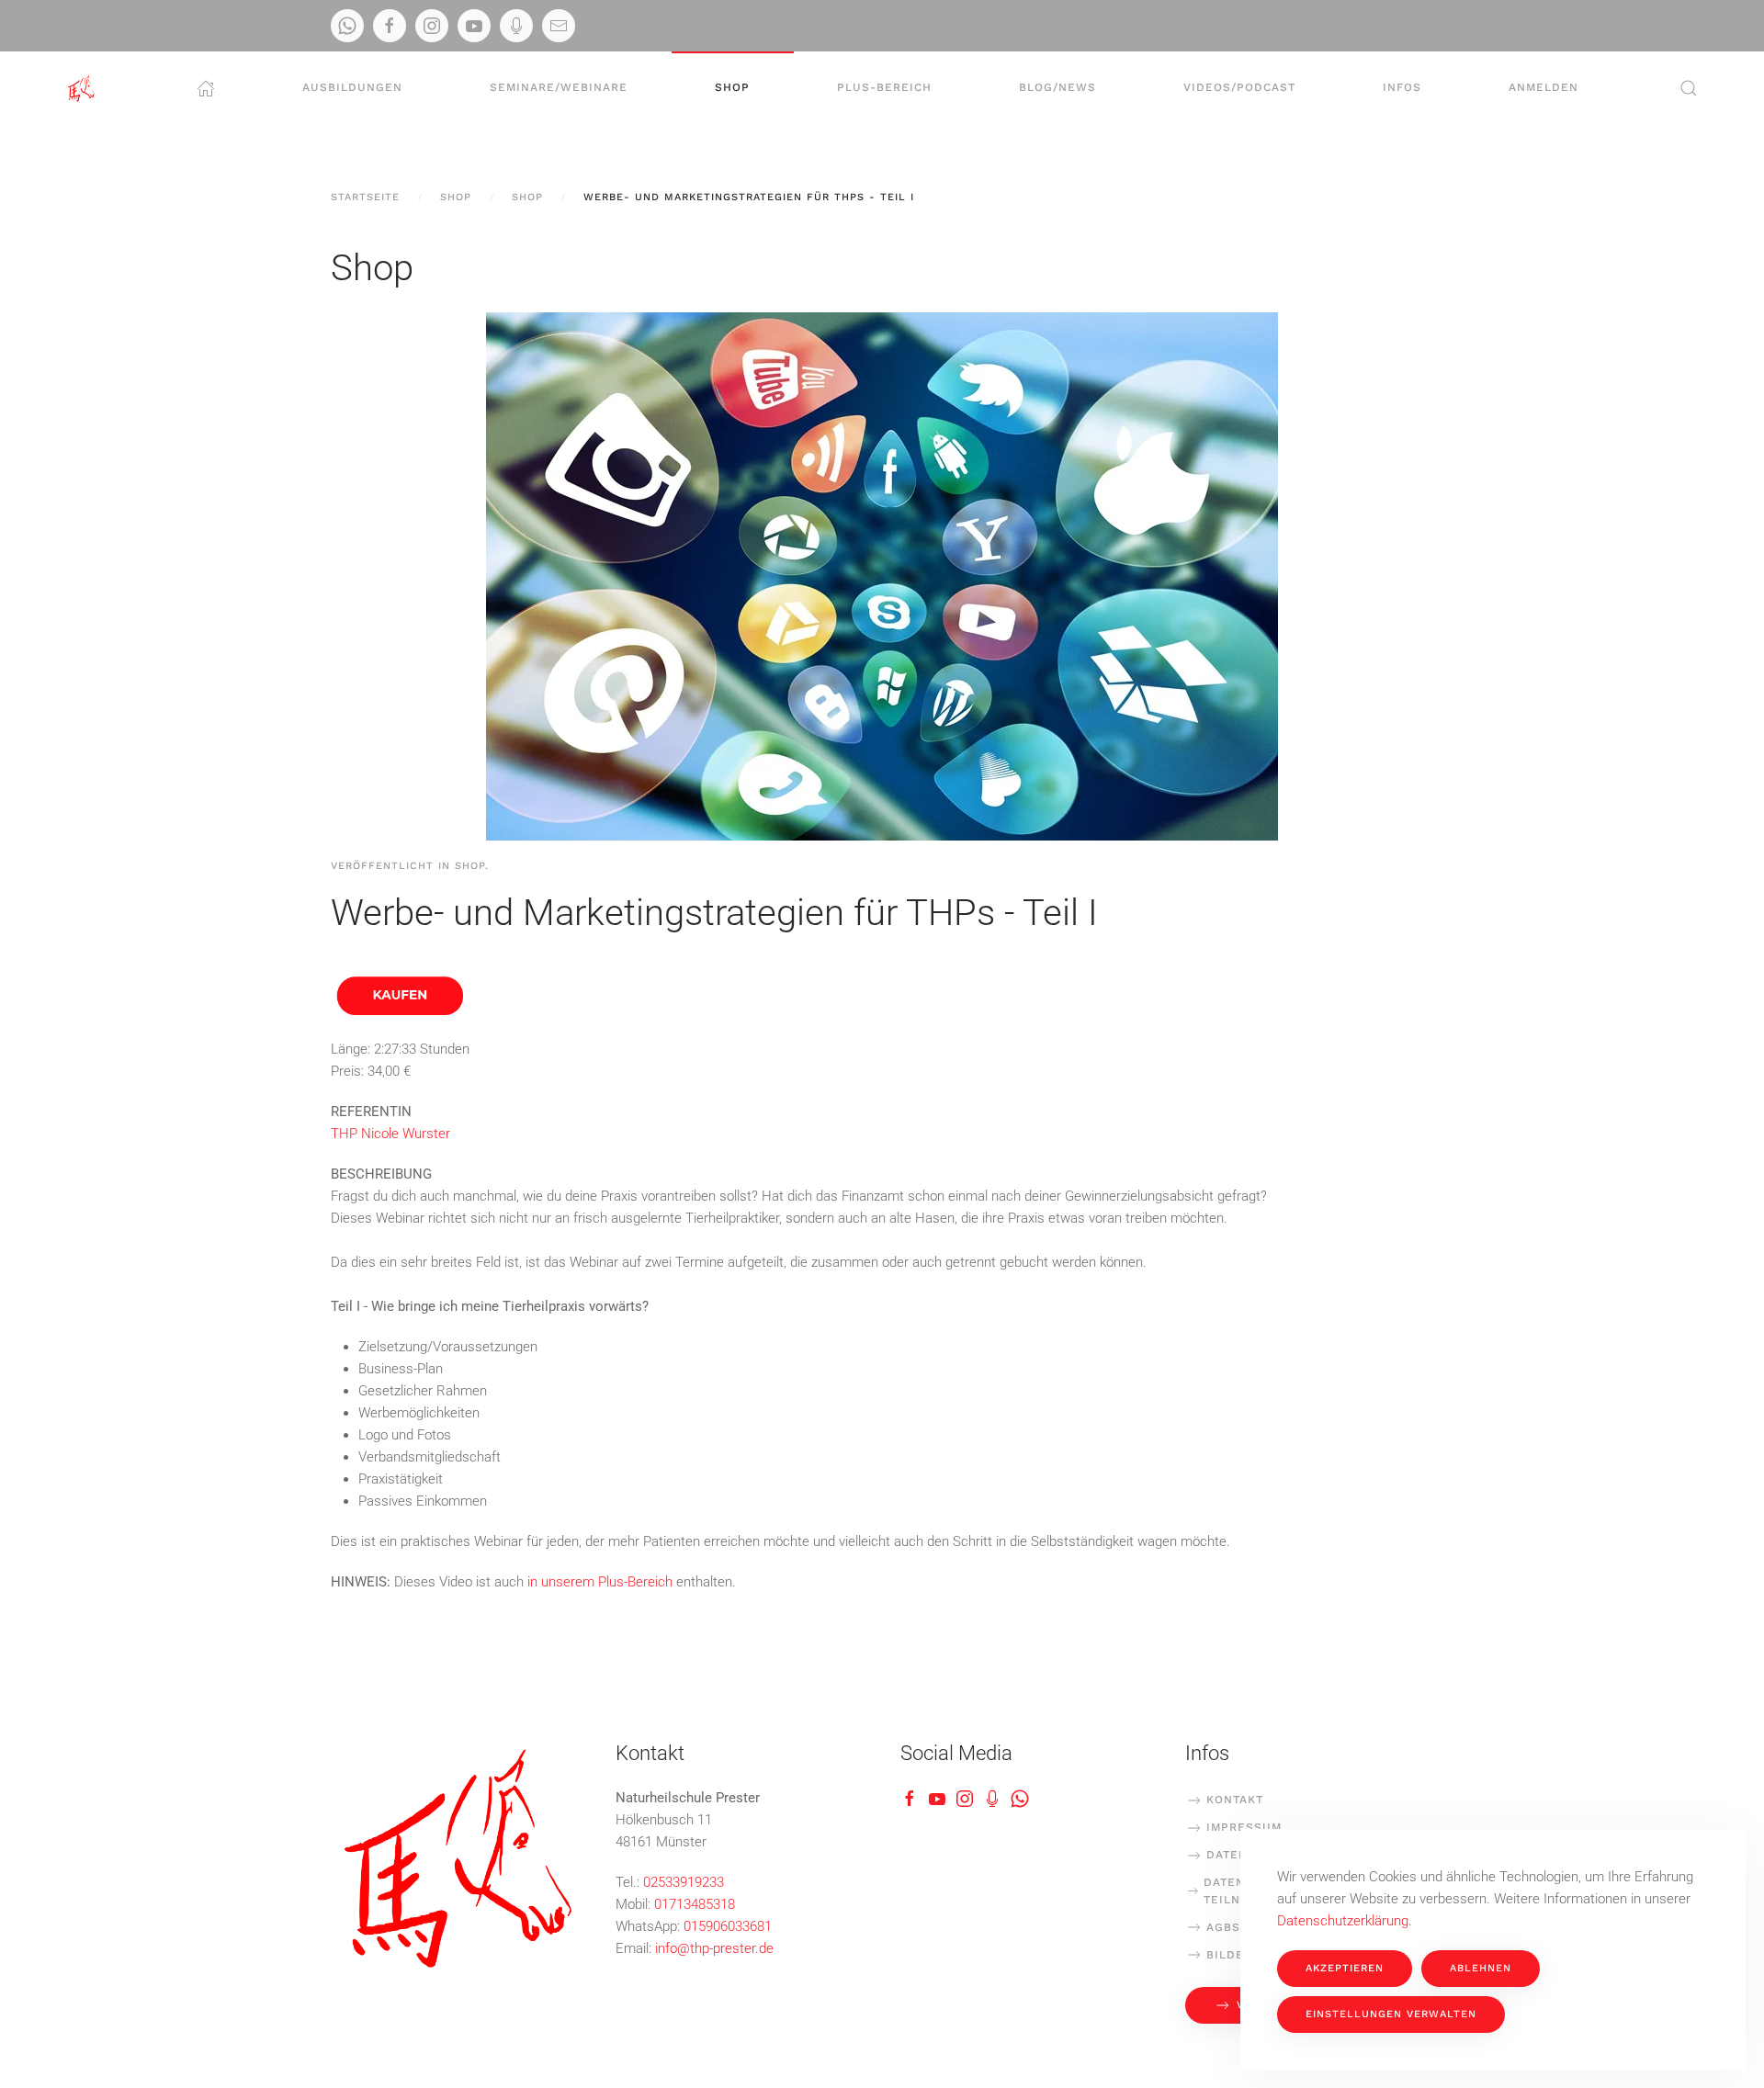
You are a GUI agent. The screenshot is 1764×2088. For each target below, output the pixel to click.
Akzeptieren (1345, 1968)
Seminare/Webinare (559, 87)
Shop (732, 87)
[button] (1688, 88)
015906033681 (728, 1926)
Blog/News (1057, 87)
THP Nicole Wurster (390, 1134)
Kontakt (1235, 1800)
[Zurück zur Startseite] (81, 88)
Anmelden (1543, 87)
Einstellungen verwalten (1391, 2014)
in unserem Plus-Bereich (600, 1582)
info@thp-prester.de (714, 1948)
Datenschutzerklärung (1343, 1921)
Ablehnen (1481, 1968)
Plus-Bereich (884, 87)
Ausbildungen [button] (352, 87)
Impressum (1244, 1827)
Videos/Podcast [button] (1239, 87)
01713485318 (695, 1904)
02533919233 (684, 1882)
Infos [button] (1402, 87)
